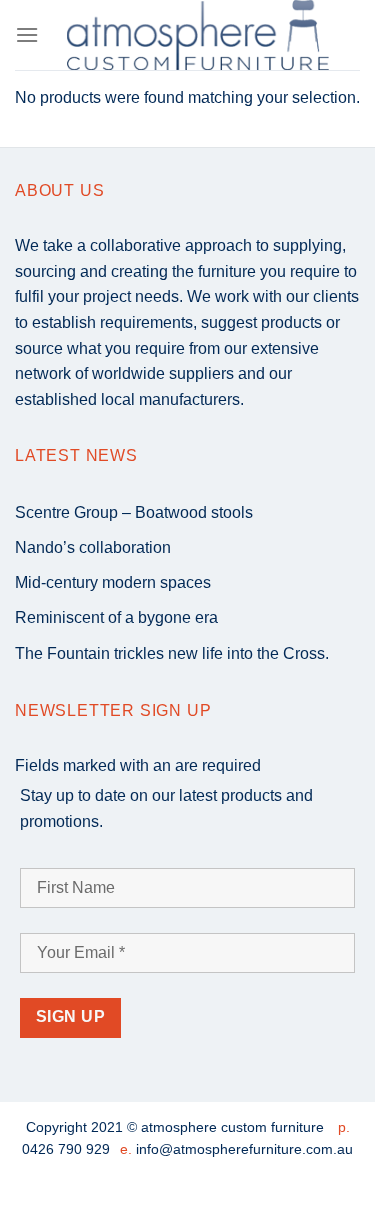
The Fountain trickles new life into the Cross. (172, 653)
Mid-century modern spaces (113, 582)
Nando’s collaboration (93, 547)
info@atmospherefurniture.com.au (244, 1149)
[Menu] (27, 34)
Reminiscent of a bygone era (116, 617)
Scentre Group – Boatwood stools (134, 512)
